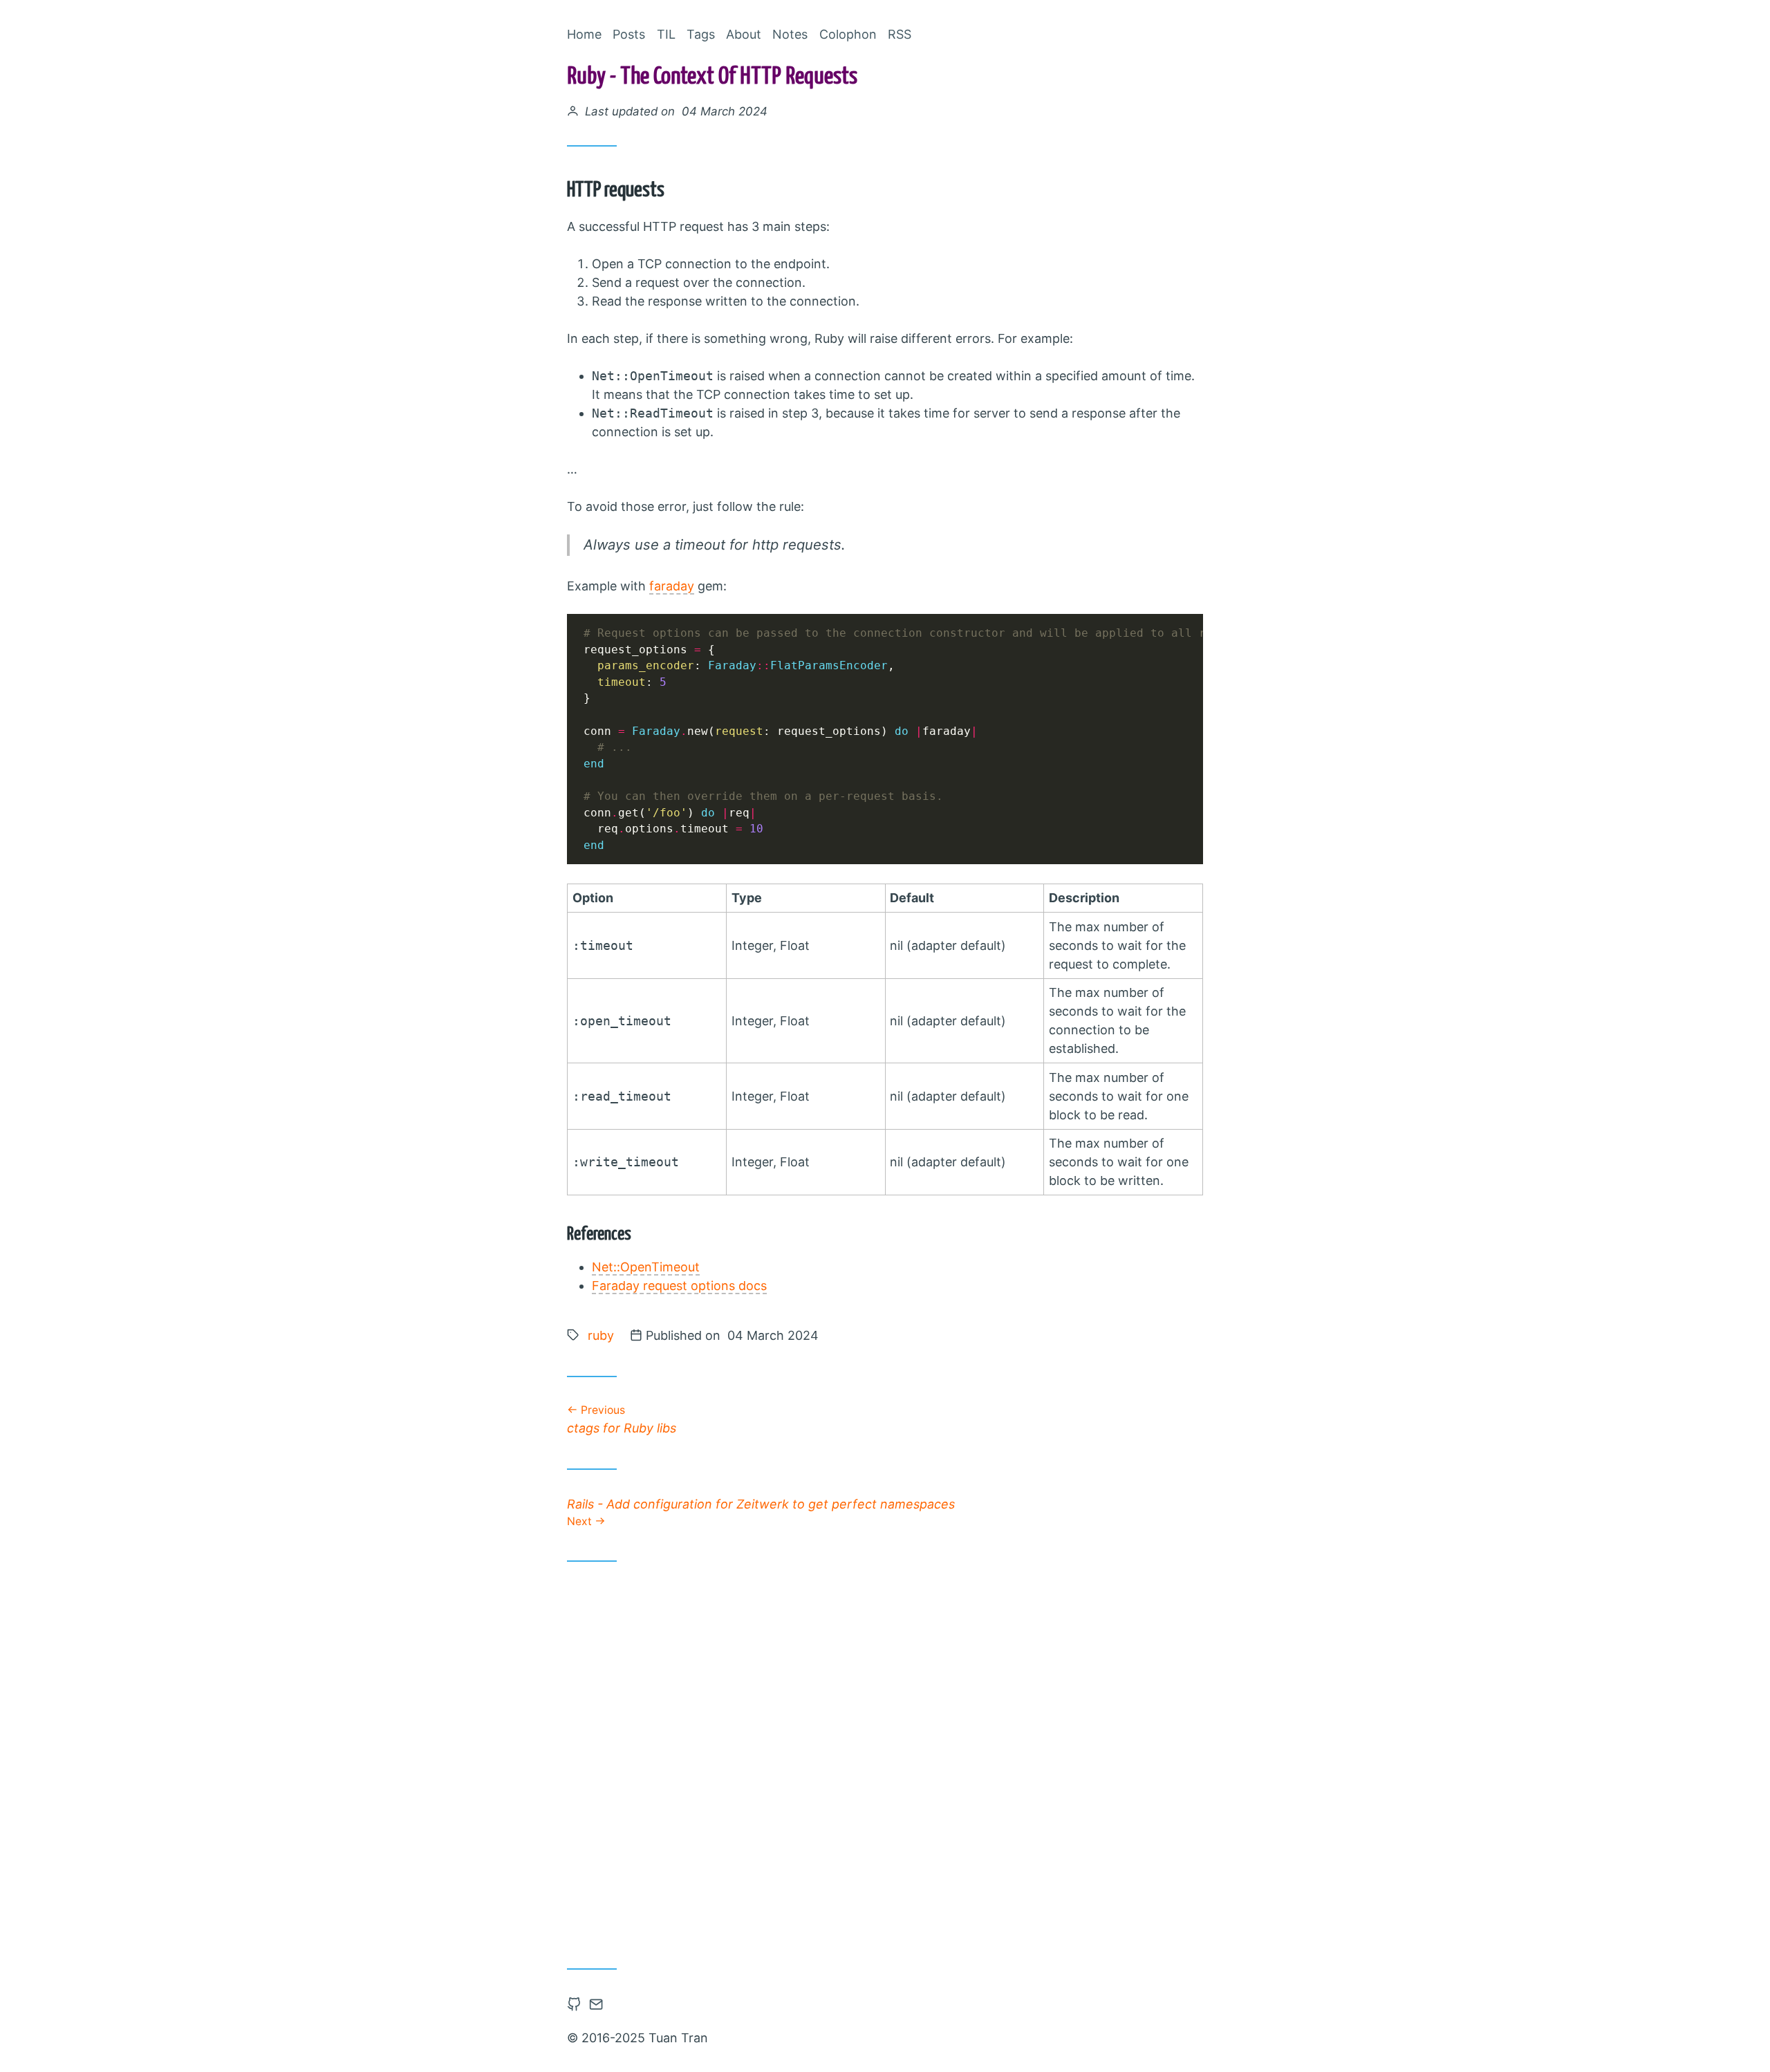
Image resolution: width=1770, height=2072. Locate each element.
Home (584, 34)
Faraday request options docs (679, 1286)
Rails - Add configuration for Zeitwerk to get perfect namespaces (761, 1512)
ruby (601, 1335)
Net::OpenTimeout (646, 1267)
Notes (790, 34)
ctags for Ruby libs (622, 1419)
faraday (672, 586)
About (744, 34)
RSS (900, 34)
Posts (629, 34)
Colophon (848, 34)
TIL (666, 34)
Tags (701, 34)
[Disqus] (885, 1760)
